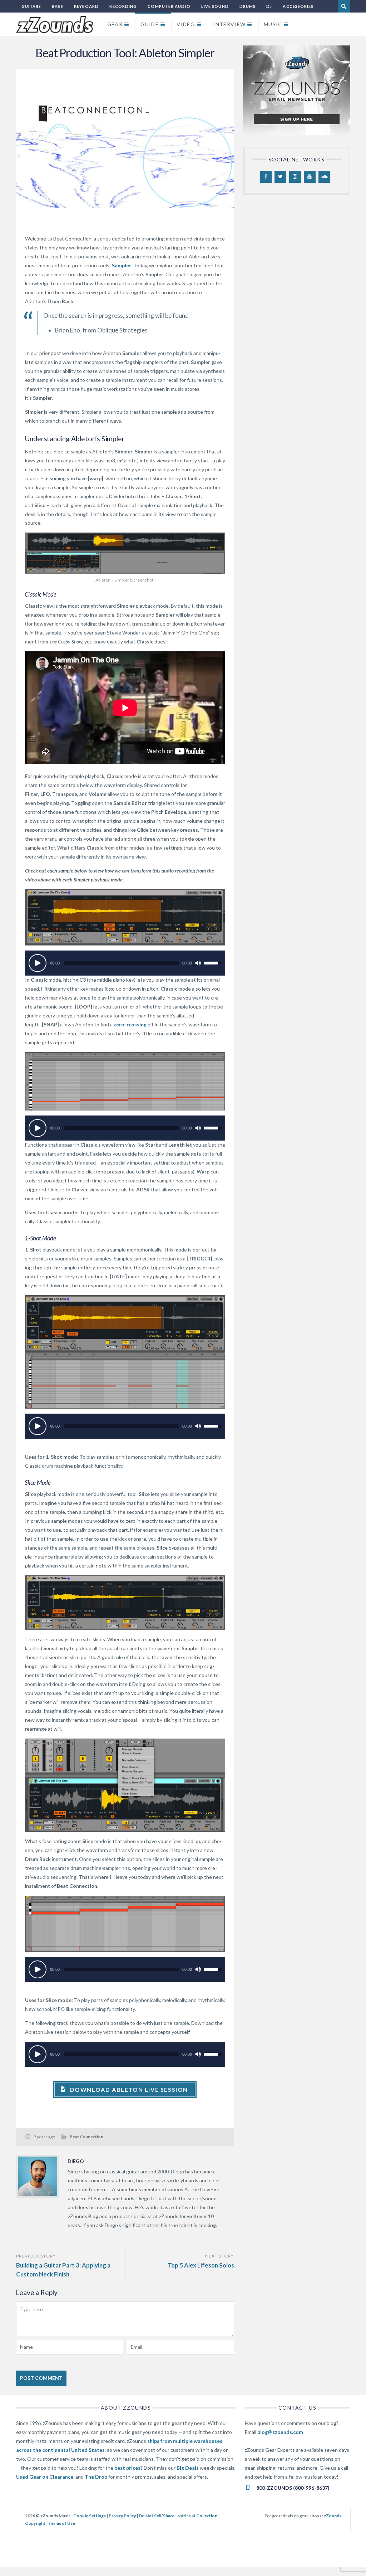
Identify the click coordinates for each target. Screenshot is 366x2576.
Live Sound (215, 6)
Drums (248, 6)
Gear (115, 24)
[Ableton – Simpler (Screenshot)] (125, 553)
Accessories (298, 6)
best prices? (128, 2468)
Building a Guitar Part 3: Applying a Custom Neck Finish (63, 2270)
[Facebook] (266, 177)
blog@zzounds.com (280, 2432)
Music (273, 24)
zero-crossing (130, 1024)
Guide (150, 24)
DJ (269, 6)
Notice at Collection (197, 2516)
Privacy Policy (122, 2516)
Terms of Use (62, 2523)
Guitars (31, 6)
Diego (76, 2161)
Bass (57, 6)
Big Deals (188, 2468)
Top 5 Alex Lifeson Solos (201, 2265)
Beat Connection (86, 2137)
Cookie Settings (90, 2516)
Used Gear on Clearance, (45, 2477)
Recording (123, 6)
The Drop (96, 2477)
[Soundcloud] (324, 177)
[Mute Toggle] (198, 963)
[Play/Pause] (38, 963)
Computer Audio (169, 6)
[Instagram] (295, 177)
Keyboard (86, 6)
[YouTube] (310, 177)
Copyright (35, 2523)
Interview (229, 24)
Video (186, 24)
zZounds (333, 2516)
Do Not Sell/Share (157, 2516)
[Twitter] (280, 177)
